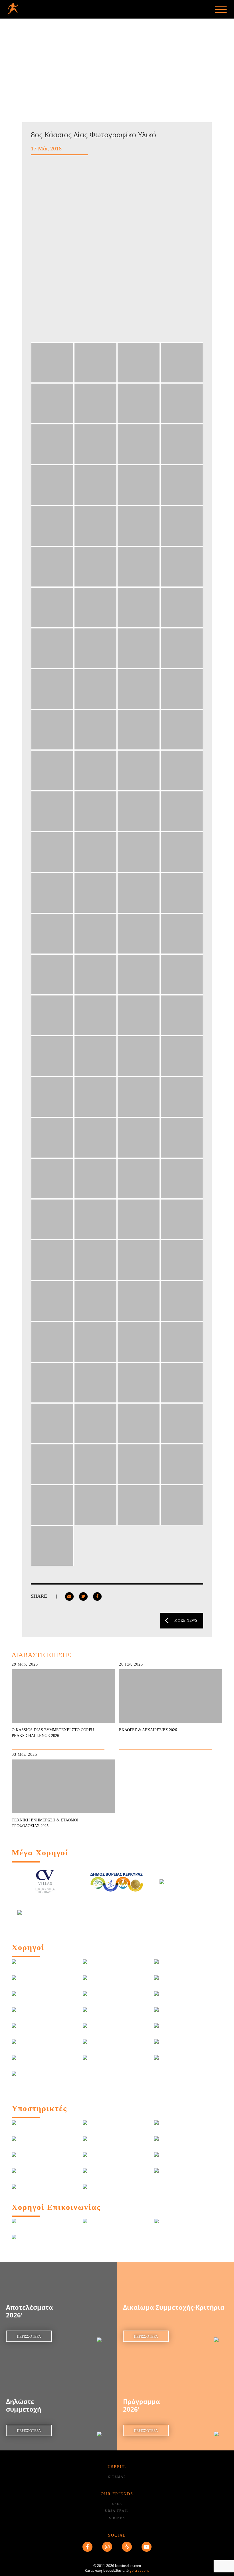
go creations (139, 2570)
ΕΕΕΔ (117, 2504)
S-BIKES (117, 2518)
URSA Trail (117, 2511)
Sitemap (117, 2477)
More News (186, 1620)
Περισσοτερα (29, 2336)
